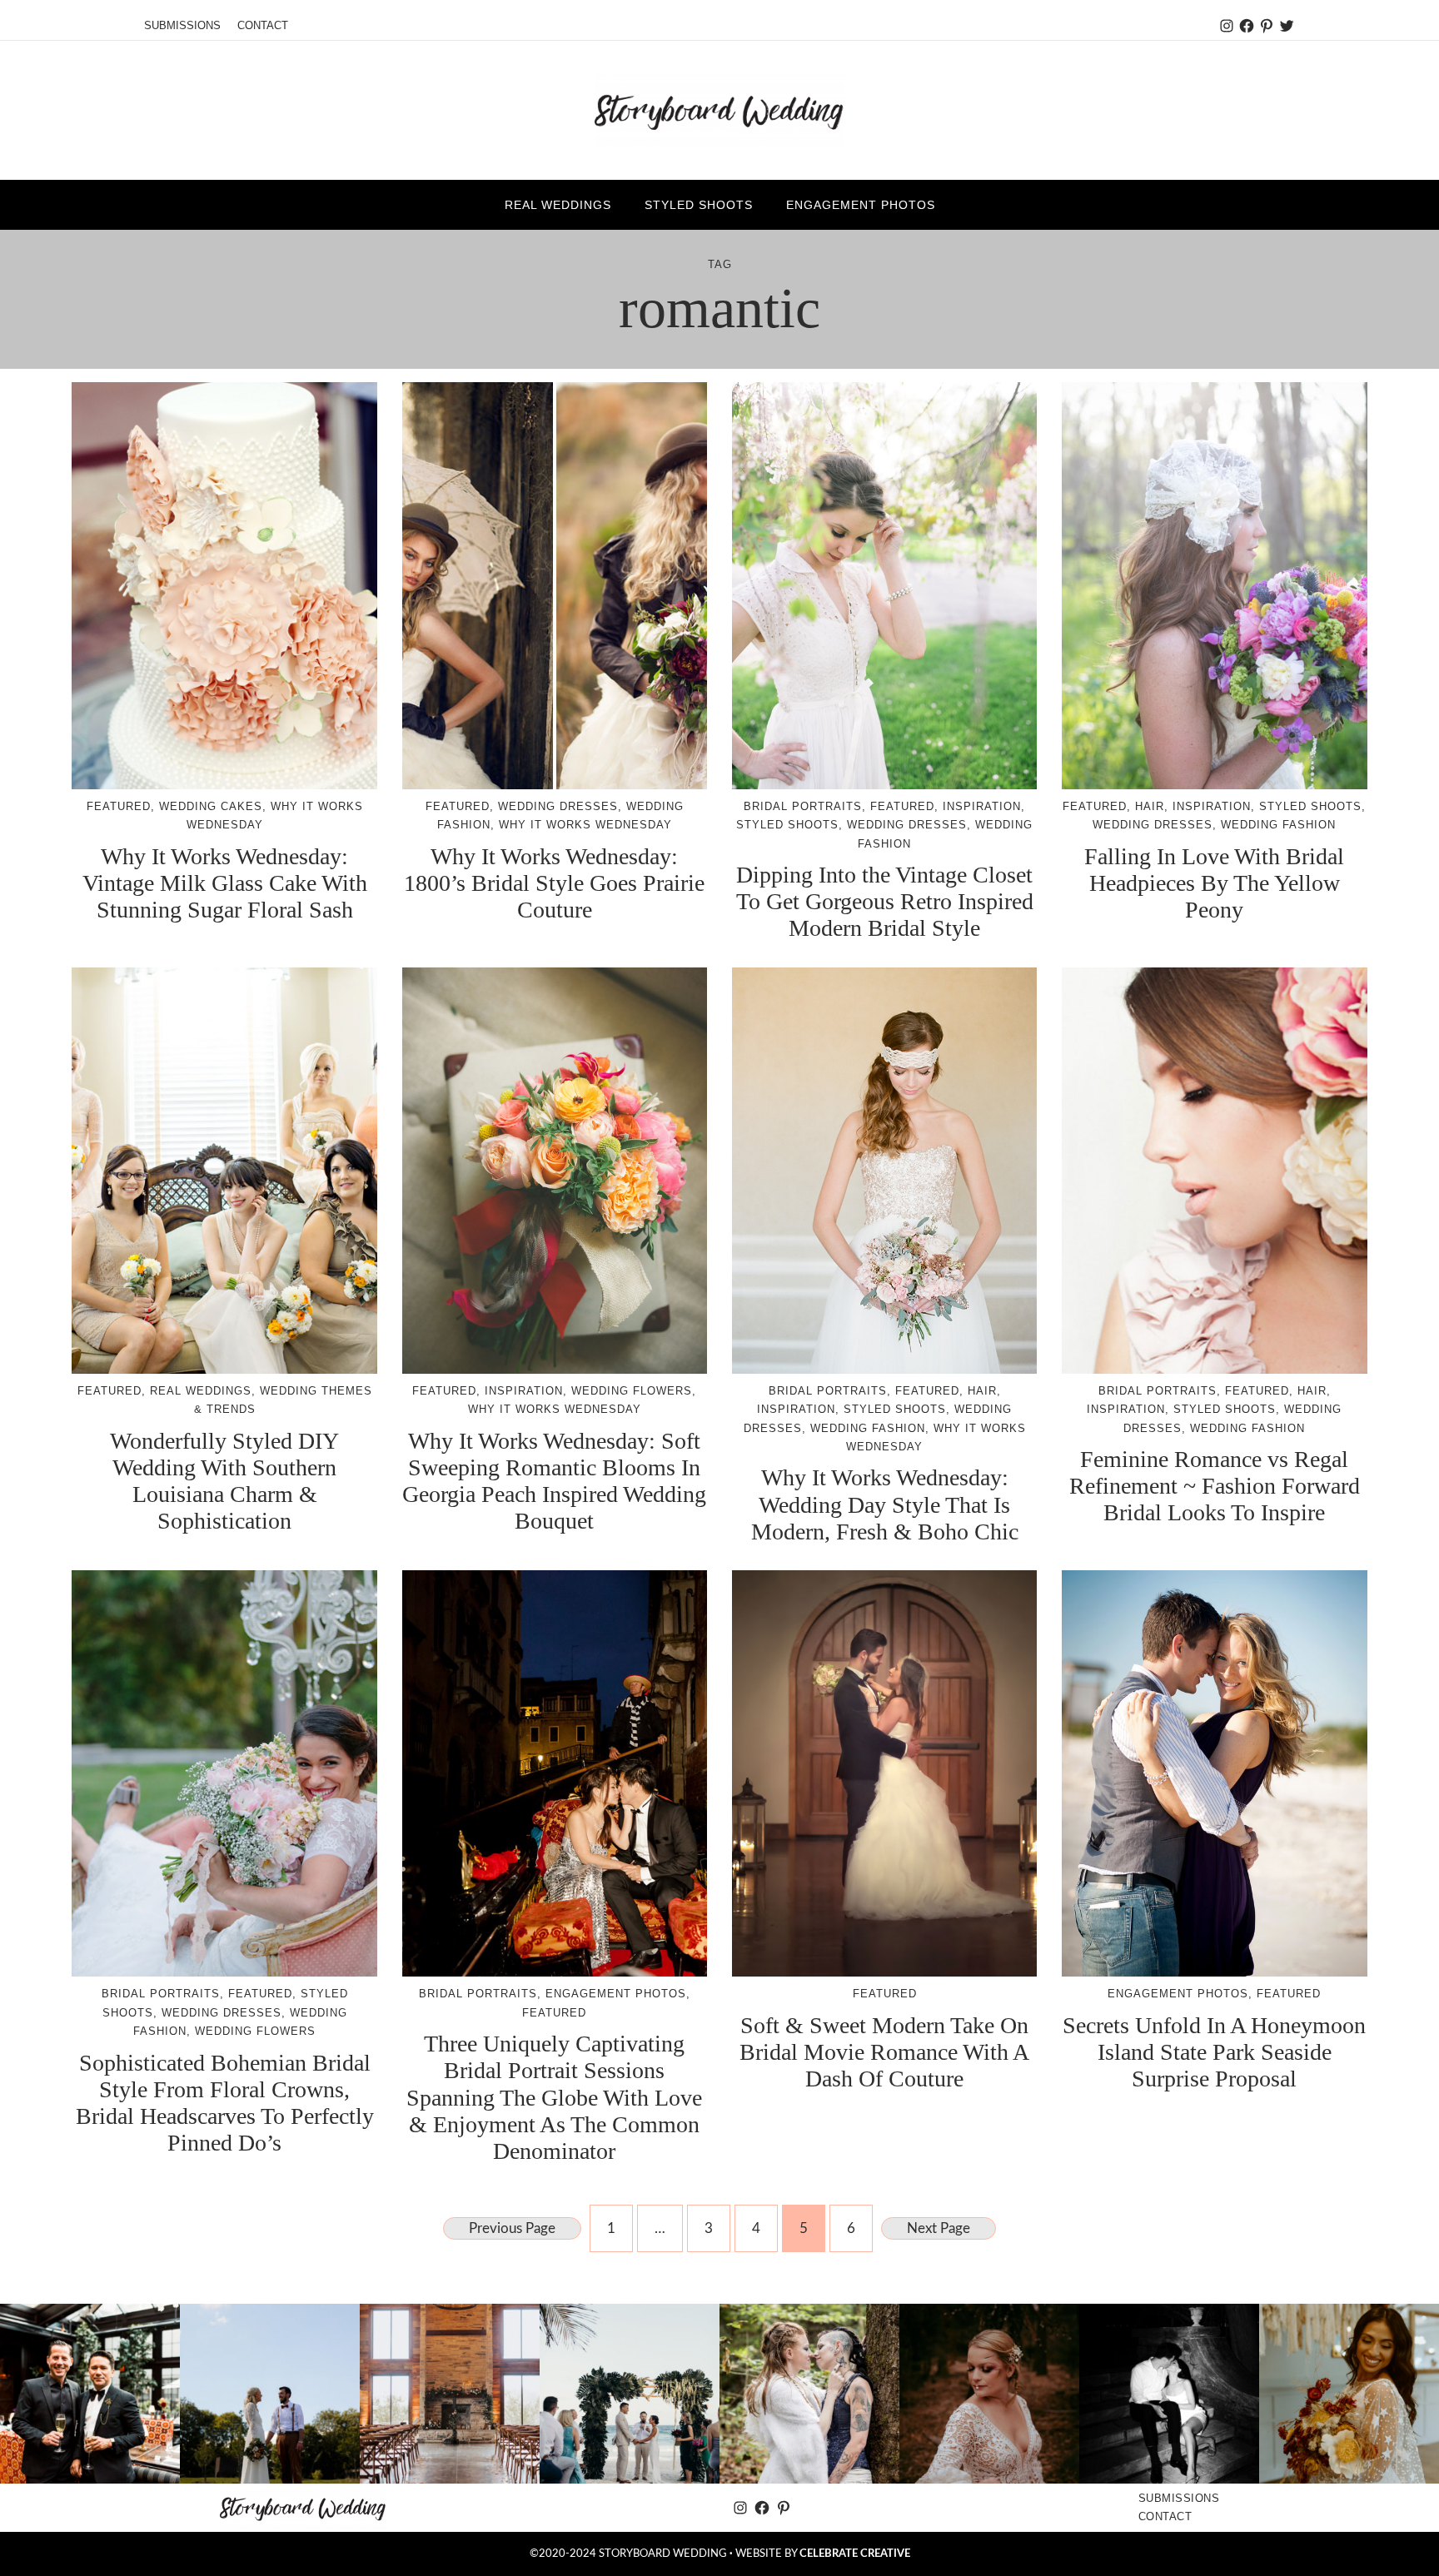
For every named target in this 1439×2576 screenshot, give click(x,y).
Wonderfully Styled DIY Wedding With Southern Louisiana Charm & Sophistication (224, 1481)
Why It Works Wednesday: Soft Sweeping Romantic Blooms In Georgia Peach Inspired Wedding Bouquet (554, 1481)
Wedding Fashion (1278, 825)
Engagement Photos (616, 1994)
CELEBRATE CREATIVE (855, 2554)
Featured (119, 806)
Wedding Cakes (211, 806)
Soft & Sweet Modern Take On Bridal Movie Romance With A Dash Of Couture (884, 2052)
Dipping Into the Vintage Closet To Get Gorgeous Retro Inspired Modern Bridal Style (885, 901)
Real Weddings (201, 1391)
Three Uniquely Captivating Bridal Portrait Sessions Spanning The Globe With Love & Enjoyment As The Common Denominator (554, 2097)
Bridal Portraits (803, 806)
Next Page (939, 2228)
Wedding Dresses (558, 806)
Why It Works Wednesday (585, 825)
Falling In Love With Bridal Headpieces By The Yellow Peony (1214, 883)
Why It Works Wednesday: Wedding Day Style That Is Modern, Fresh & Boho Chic (885, 1504)
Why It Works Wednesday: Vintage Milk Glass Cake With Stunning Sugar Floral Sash (225, 883)
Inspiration (982, 806)
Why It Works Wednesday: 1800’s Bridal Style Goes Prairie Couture (554, 883)
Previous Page (512, 2228)
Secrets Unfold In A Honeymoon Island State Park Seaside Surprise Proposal (1214, 2052)
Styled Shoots (787, 825)
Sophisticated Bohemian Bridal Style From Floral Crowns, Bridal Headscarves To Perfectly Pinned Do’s (225, 2103)
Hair (1150, 806)
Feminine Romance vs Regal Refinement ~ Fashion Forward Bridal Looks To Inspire (1215, 1486)
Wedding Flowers (632, 1391)
